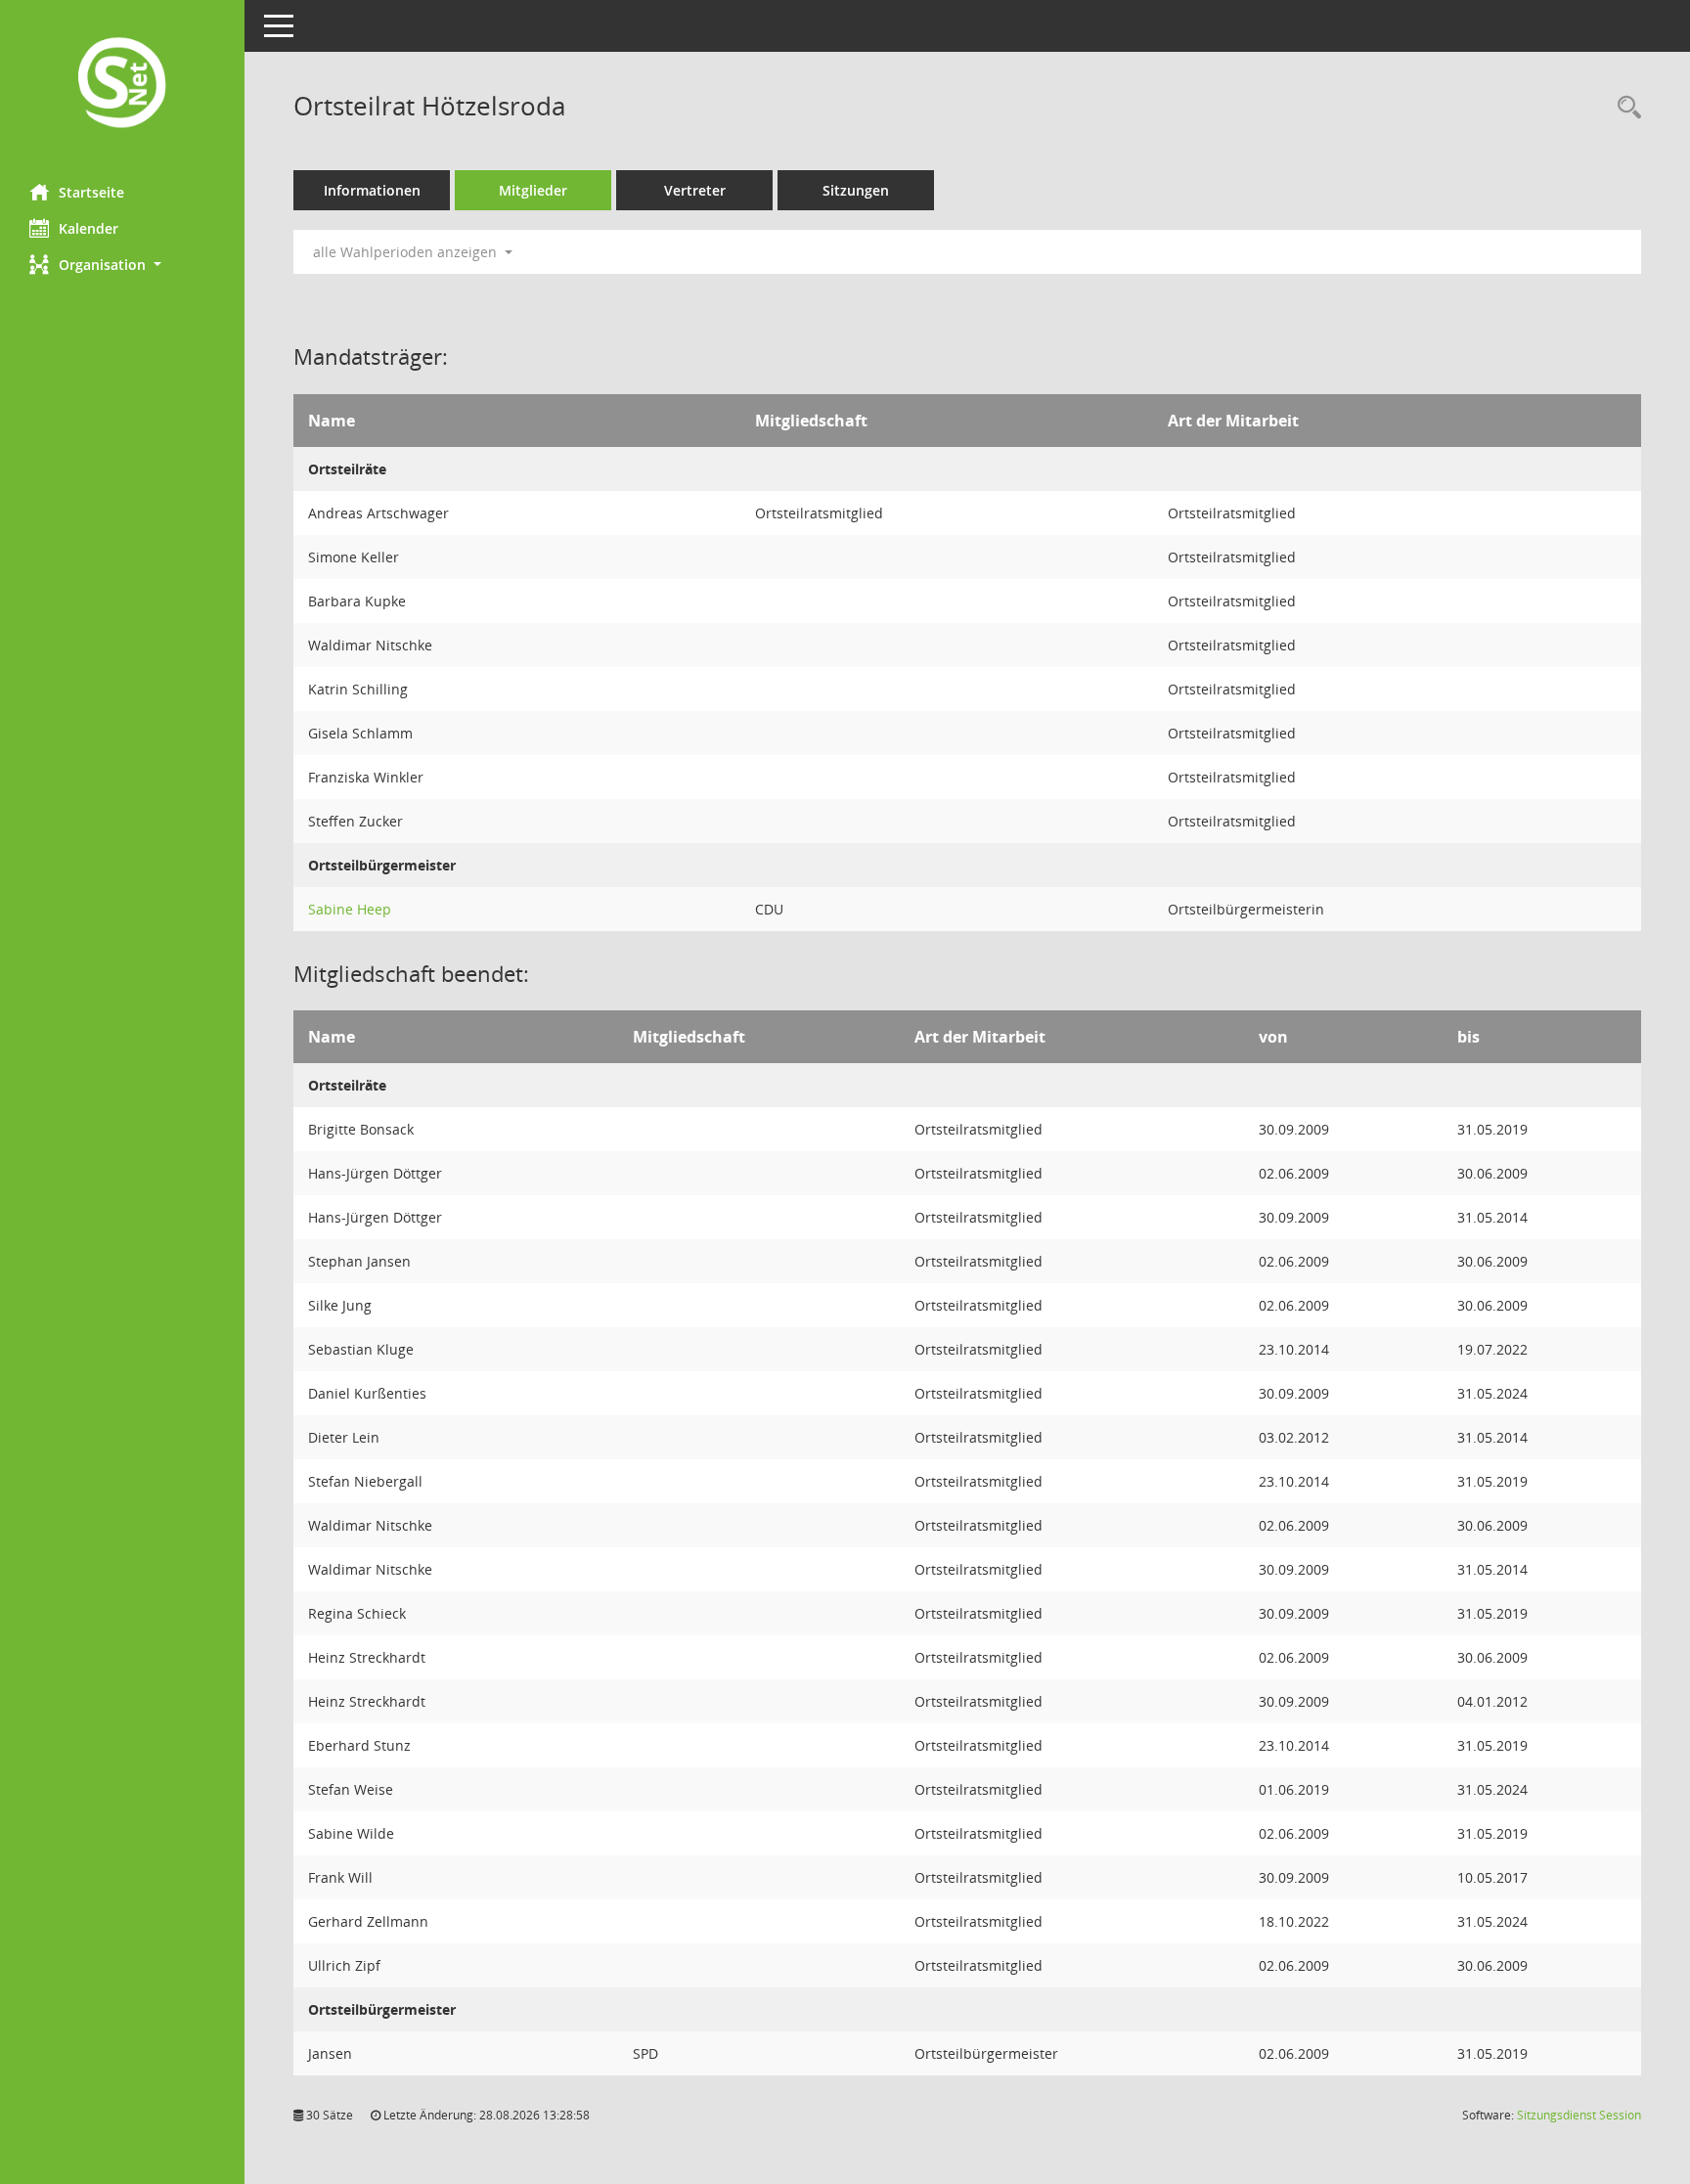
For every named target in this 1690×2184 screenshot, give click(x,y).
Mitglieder (533, 190)
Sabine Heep (350, 909)
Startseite (91, 192)
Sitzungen (856, 190)
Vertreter (695, 190)
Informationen (372, 190)
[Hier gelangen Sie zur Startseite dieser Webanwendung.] (122, 85)
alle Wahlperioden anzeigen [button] (407, 252)
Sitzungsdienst (1579, 2115)
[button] (122, 265)
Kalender (89, 228)
